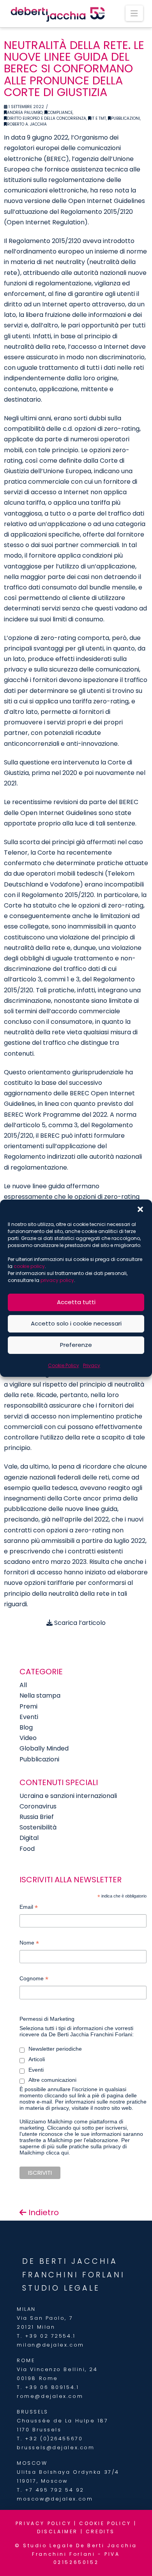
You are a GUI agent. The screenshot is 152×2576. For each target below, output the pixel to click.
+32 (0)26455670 (54, 2439)
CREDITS (100, 2531)
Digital (29, 1838)
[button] (140, 1209)
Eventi (29, 1717)
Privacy (92, 1365)
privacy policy (57, 1280)
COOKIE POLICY (105, 2523)
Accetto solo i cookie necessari (76, 1323)
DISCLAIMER (57, 2531)
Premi (28, 1706)
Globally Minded (44, 1748)
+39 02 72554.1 (50, 2336)
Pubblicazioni (125, 118)
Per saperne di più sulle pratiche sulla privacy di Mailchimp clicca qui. (75, 2146)
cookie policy (29, 1266)
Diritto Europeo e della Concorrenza (47, 118)
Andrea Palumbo (25, 113)
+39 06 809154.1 (52, 2387)
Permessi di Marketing (47, 2019)
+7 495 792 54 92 (55, 2490)
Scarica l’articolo (79, 1623)
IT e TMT (99, 118)
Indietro (43, 2212)
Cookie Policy (64, 1365)
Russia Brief (37, 1817)
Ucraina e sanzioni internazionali (68, 1796)
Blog (26, 1727)
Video (28, 1738)
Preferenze (76, 1345)
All (23, 1685)
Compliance (60, 113)
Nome (29, 1944)
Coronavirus (38, 1806)
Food (27, 1849)
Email (29, 1908)
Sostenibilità (38, 1827)
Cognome (34, 1979)
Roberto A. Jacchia (27, 124)
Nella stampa (40, 1695)
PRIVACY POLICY (43, 2523)
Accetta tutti (76, 1302)
